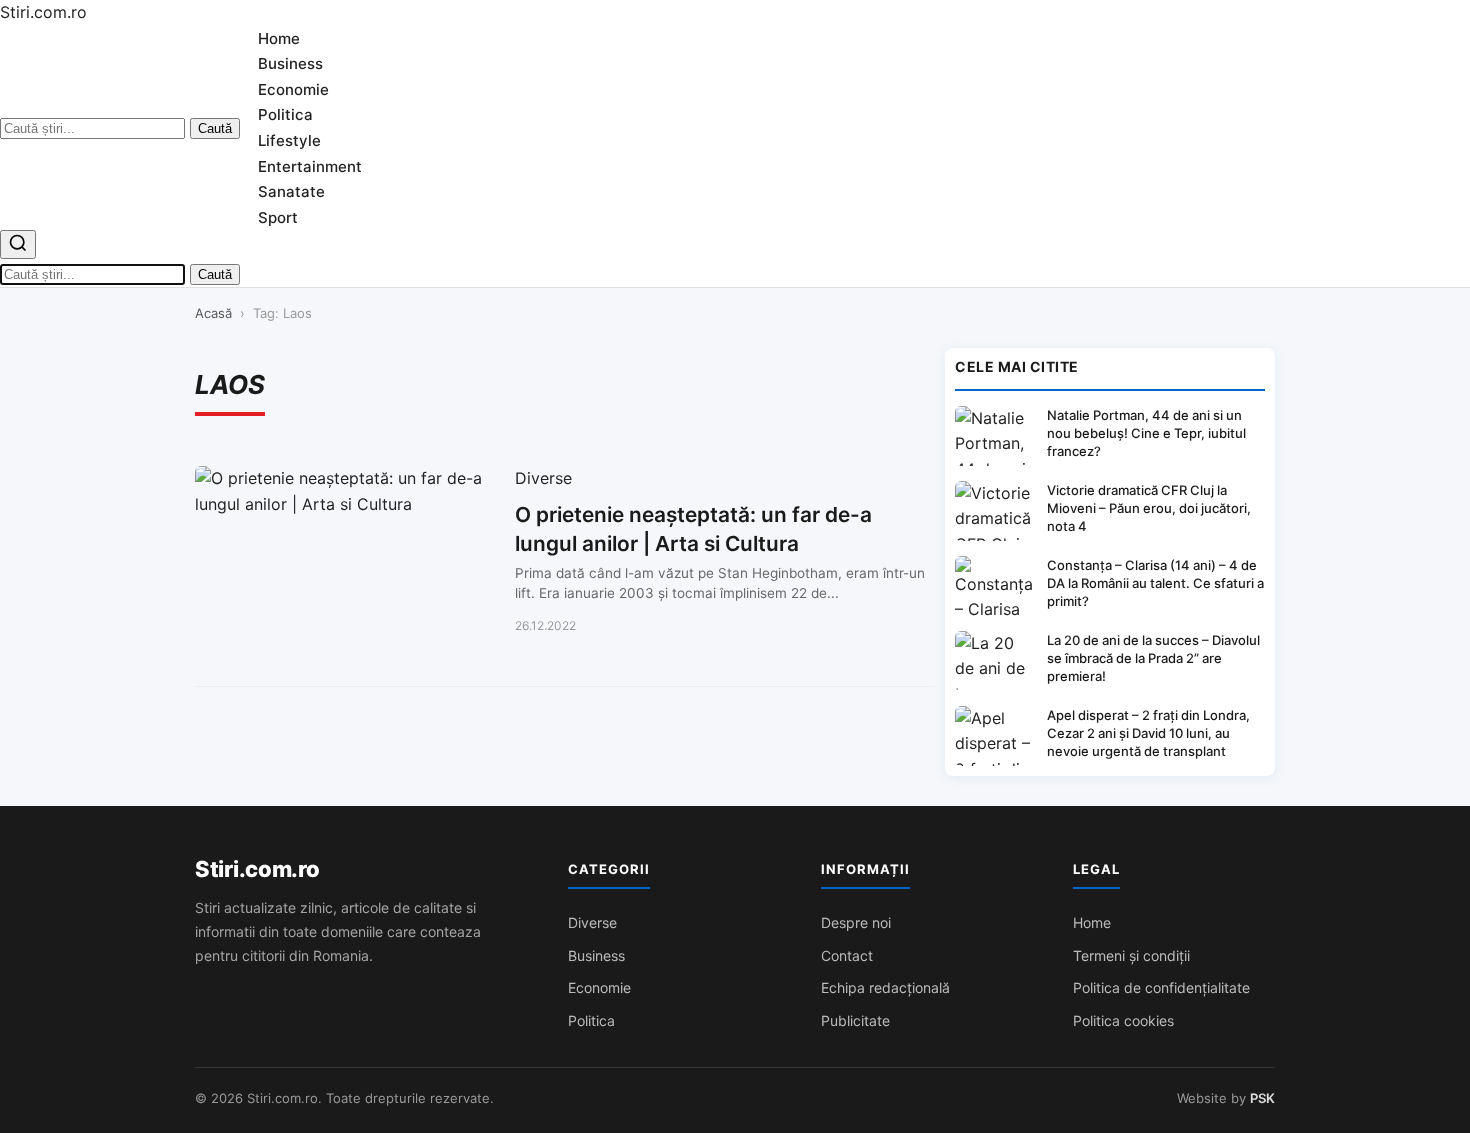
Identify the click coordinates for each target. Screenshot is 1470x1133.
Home (279, 38)
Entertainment (310, 166)
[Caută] (18, 244)
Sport (278, 217)
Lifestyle (289, 140)
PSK (1262, 1098)
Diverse (592, 922)
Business (290, 63)
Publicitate (855, 1020)
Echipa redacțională (885, 987)
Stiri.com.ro (257, 869)
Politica (285, 114)
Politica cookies (1123, 1020)
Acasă (213, 313)
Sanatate (291, 191)
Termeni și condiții (1131, 955)
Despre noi (856, 922)
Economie (293, 89)
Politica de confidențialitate (1161, 987)
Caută (215, 128)
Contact (847, 955)
